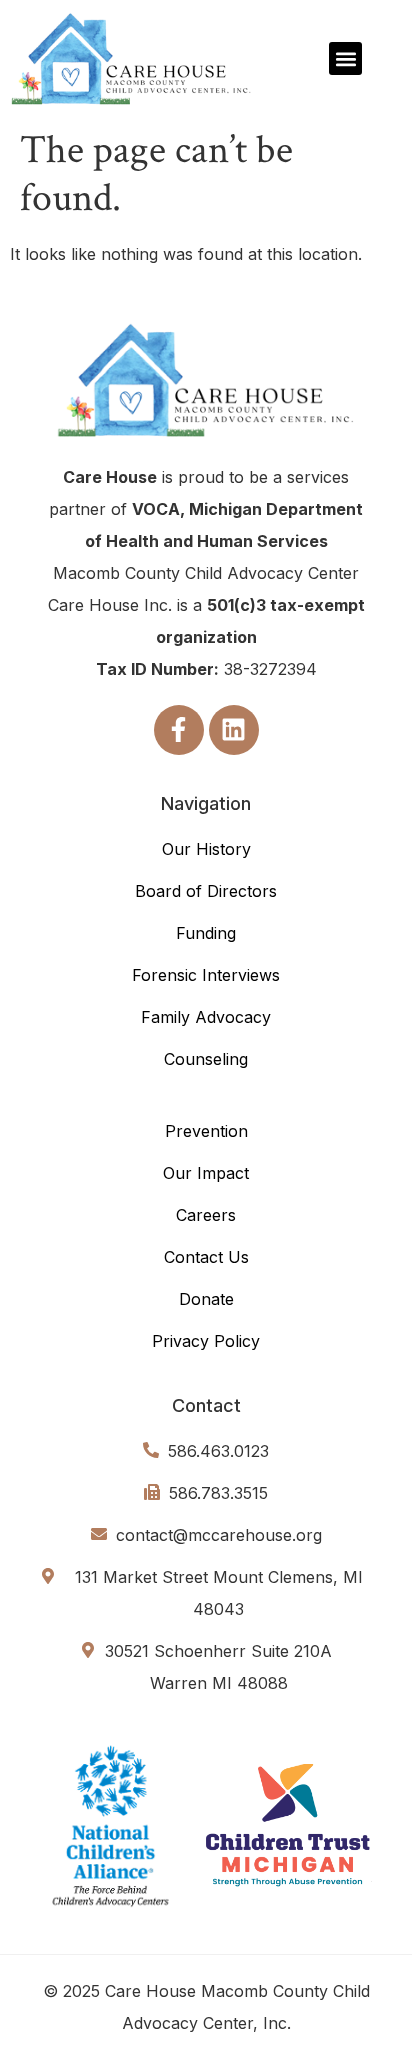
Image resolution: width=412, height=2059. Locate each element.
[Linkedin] (234, 730)
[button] (345, 58)
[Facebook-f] (179, 730)
